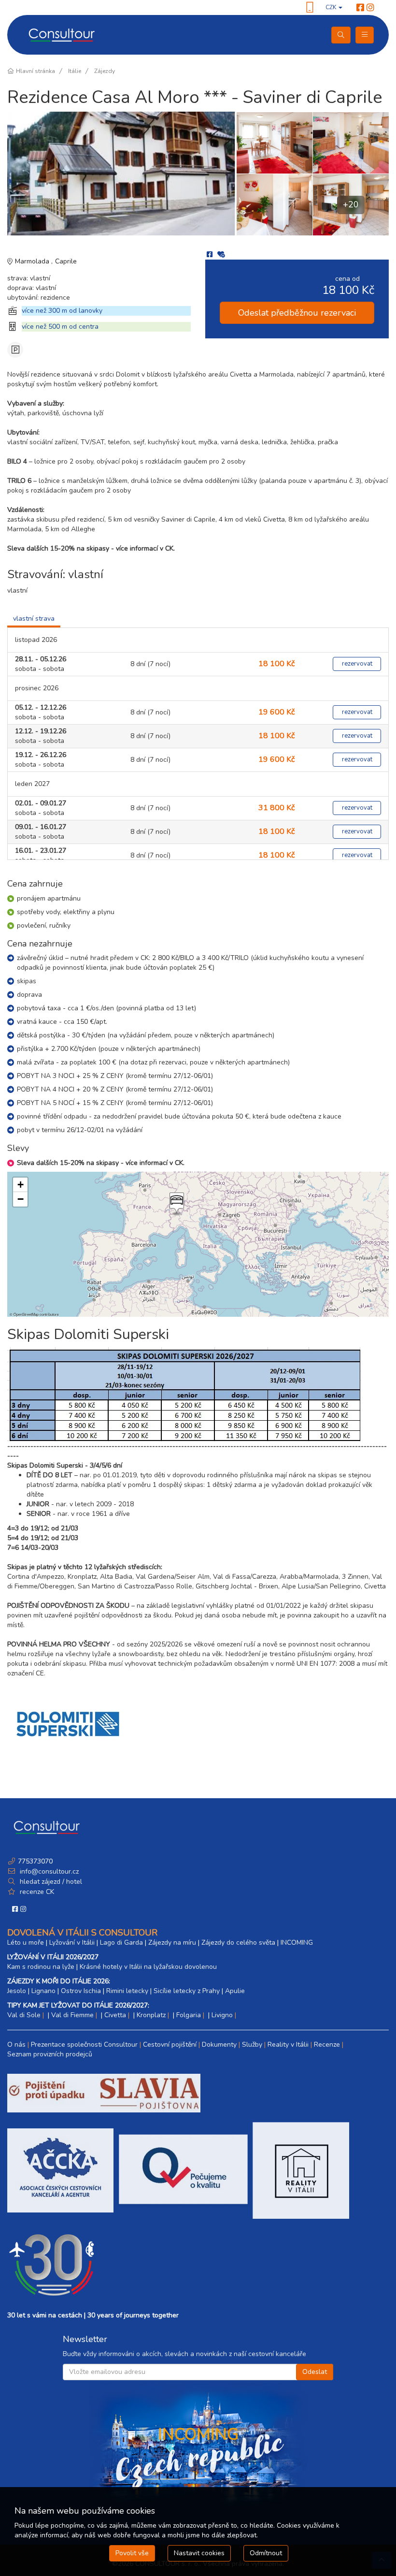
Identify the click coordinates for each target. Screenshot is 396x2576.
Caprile (66, 261)
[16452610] (122, 174)
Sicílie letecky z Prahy (187, 1991)
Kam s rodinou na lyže (41, 1967)
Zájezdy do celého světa (238, 1943)
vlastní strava (34, 619)
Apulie (235, 1991)
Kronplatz (151, 2015)
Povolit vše (132, 2553)
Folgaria (189, 2015)
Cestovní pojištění (170, 2045)
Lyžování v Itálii (72, 1943)
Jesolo (17, 1991)
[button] (176, 1204)
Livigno (222, 2015)
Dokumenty (219, 2045)
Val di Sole (24, 2015)
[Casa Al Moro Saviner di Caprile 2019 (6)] (351, 143)
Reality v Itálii (288, 2045)
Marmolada (33, 261)
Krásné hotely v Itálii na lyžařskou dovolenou (148, 1967)
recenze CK (37, 1892)
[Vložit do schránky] (221, 255)
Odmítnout (266, 2553)
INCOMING (297, 1943)
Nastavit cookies (199, 2553)
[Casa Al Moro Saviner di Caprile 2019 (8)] (274, 143)
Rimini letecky (127, 1991)
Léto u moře (26, 1943)
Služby (252, 2045)
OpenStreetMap (26, 1314)
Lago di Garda (121, 1943)
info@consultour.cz (48, 1871)
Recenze (327, 2045)
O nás (16, 2045)
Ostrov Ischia (81, 1991)
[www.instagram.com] (370, 8)
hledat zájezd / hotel (51, 1882)
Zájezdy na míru (172, 1943)
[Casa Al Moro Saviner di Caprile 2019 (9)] (274, 204)
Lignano (43, 1991)
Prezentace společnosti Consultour (84, 2045)
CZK (332, 7)
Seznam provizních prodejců (50, 2054)
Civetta (115, 2015)
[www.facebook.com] (360, 8)
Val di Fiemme (72, 2015)
